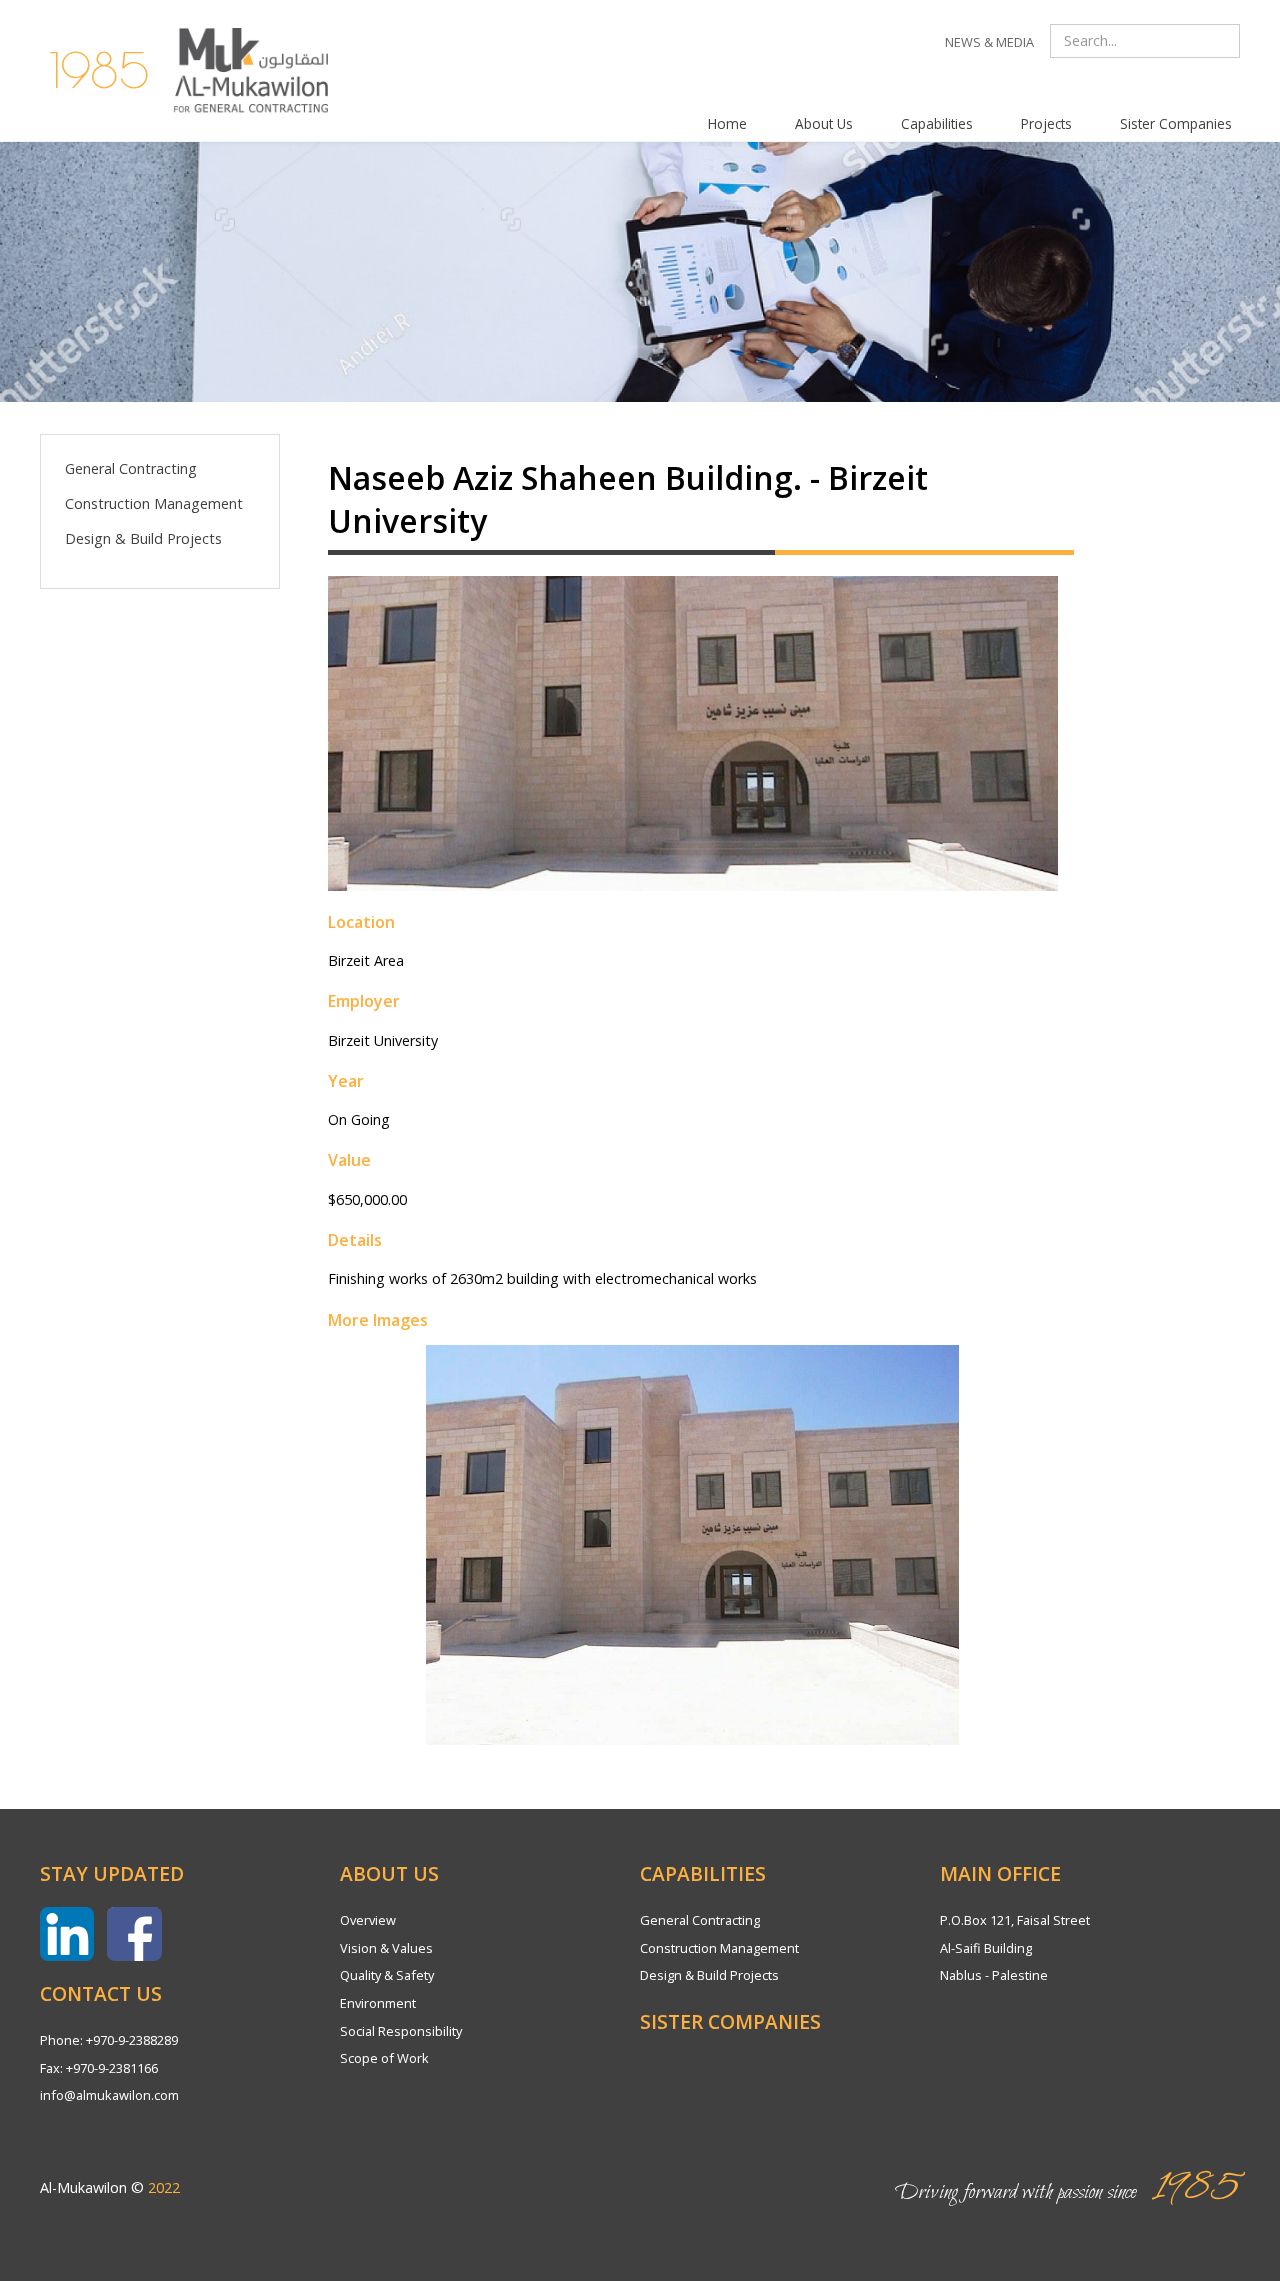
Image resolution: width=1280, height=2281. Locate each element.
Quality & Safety (387, 1975)
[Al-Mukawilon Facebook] (134, 1934)
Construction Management (154, 503)
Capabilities (937, 123)
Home (727, 123)
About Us (824, 123)
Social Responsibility (401, 2031)
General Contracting (131, 468)
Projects (1046, 123)
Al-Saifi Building (986, 1948)
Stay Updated (112, 1873)
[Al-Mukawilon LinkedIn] (67, 1934)
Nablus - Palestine (994, 1975)
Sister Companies (1176, 123)
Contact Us (101, 1993)
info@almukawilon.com (109, 2095)
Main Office (1000, 1873)
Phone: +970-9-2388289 (109, 2040)
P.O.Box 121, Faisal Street (1015, 1920)
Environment (378, 2003)
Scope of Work (384, 2058)
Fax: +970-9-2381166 (99, 2068)
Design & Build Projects (143, 538)
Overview (368, 1920)
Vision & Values (386, 1948)
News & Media (989, 42)
